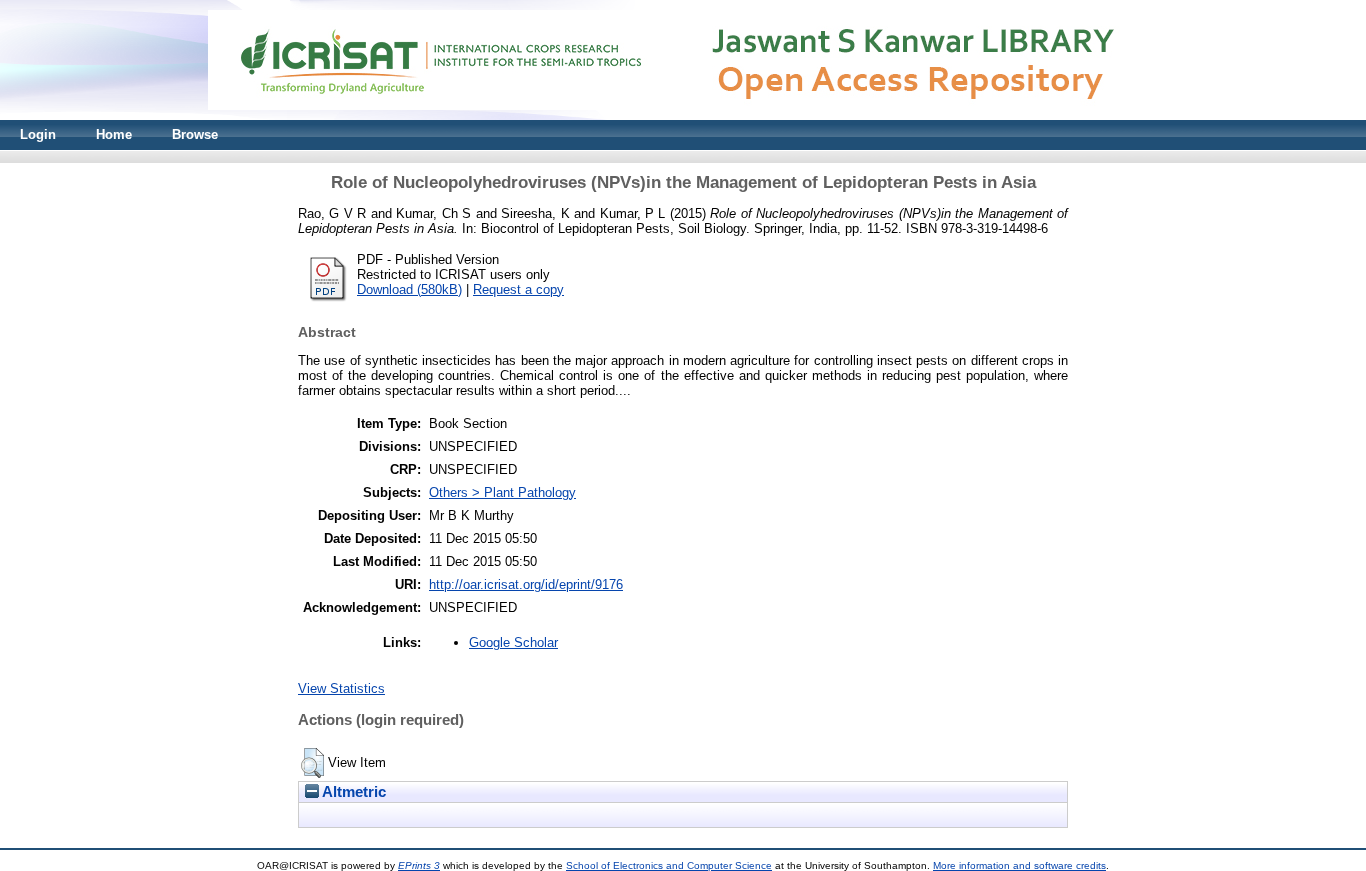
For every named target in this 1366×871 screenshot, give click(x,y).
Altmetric (352, 792)
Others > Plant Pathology (502, 492)
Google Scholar (513, 642)
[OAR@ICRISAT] (683, 115)
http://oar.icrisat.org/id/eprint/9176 (526, 584)
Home (114, 134)
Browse (195, 134)
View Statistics (341, 688)
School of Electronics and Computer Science (669, 865)
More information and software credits (1019, 865)
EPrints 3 (419, 865)
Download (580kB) (409, 289)
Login (38, 134)
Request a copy (518, 289)
